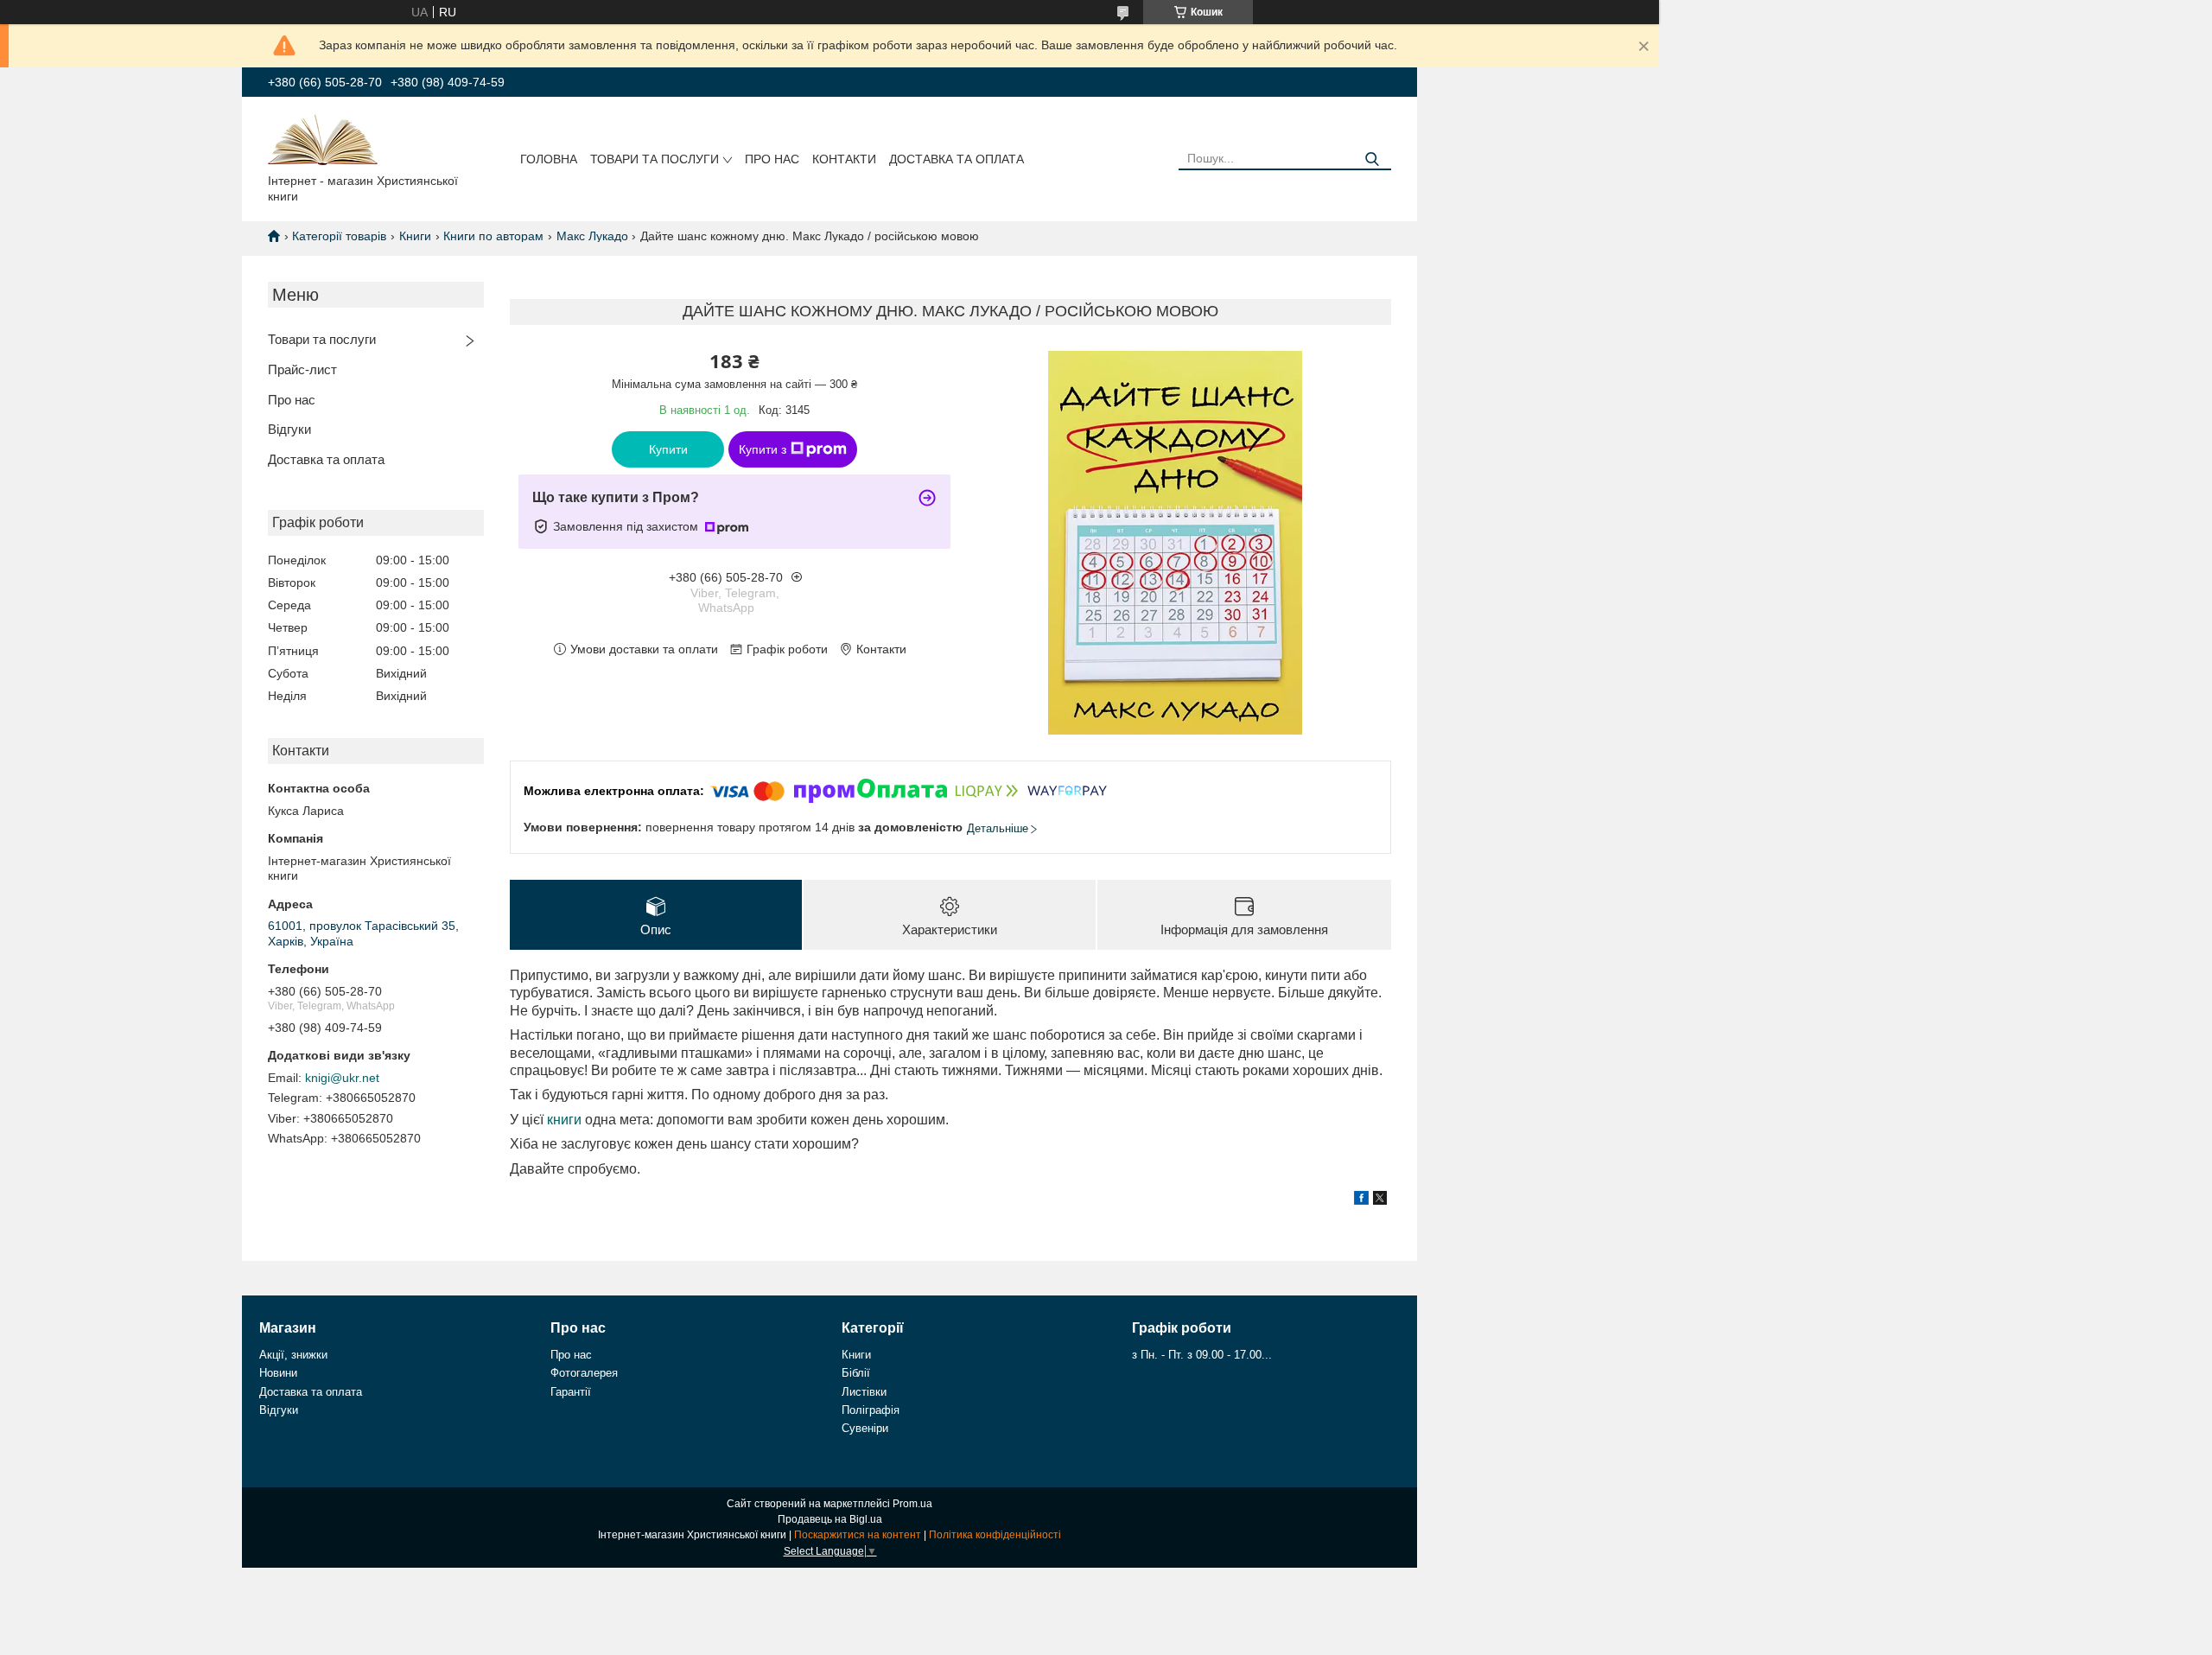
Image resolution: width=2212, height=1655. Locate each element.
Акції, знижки (293, 1355)
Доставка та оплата (957, 159)
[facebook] (1361, 1200)
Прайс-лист (302, 369)
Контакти (844, 159)
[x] (1380, 1200)
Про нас (772, 159)
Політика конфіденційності (995, 1535)
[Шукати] (1372, 159)
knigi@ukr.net (342, 1078)
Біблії (856, 1373)
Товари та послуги (655, 159)
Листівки (864, 1392)
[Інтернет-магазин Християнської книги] (323, 138)
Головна (549, 159)
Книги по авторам (493, 236)
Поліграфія (871, 1410)
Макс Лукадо (592, 236)
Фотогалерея (584, 1373)
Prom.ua (912, 1504)
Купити (668, 449)
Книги (415, 236)
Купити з (763, 449)
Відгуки (289, 429)
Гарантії (571, 1392)
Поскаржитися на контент (858, 1535)
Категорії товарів (339, 236)
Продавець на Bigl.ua (830, 1519)
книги (564, 1120)
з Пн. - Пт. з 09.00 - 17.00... (1202, 1355)
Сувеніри (865, 1428)
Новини (278, 1373)
